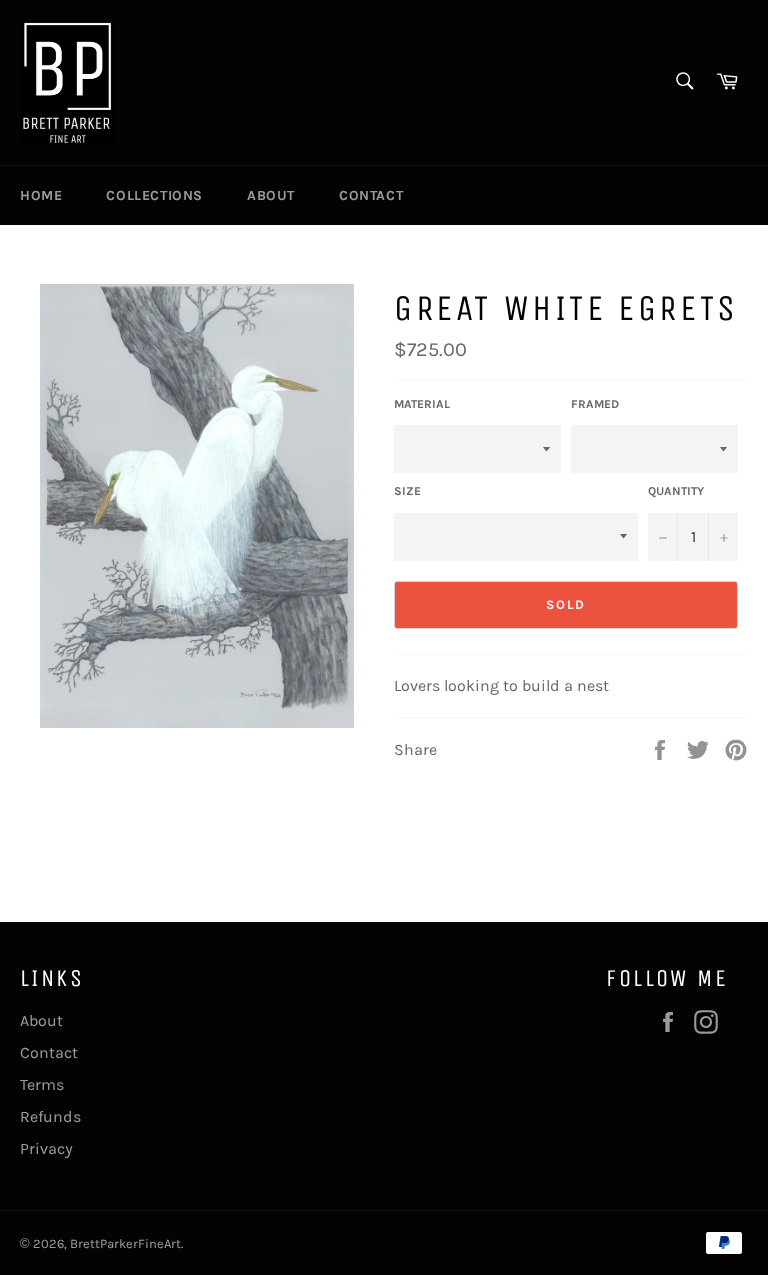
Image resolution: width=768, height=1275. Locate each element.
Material (422, 404)
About (271, 195)
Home (41, 195)
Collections (154, 195)
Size (407, 491)
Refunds (50, 1116)
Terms (42, 1084)
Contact (371, 195)
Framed (595, 404)
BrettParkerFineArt (125, 1243)
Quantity (676, 491)
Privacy (46, 1148)
